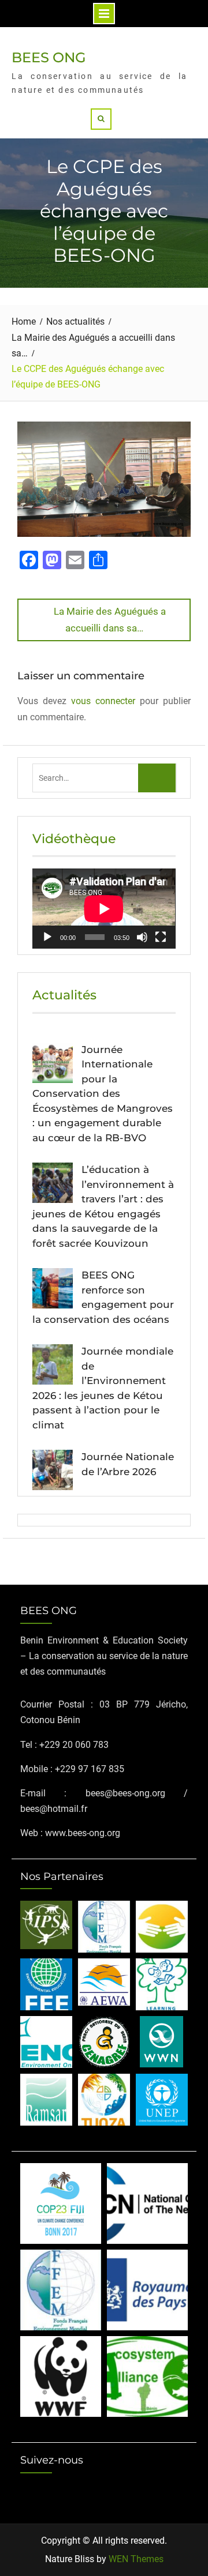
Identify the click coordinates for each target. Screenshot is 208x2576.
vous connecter (103, 701)
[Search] (101, 119)
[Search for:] (104, 778)
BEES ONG (49, 57)
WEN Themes (136, 2559)
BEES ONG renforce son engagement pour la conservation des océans (103, 1297)
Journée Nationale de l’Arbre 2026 (128, 1464)
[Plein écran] (161, 937)
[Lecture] (47, 937)
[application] (104, 909)
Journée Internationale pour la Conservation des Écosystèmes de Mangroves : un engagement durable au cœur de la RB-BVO (103, 1094)
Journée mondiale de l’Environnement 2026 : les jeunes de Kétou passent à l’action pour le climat (103, 1388)
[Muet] (142, 937)
